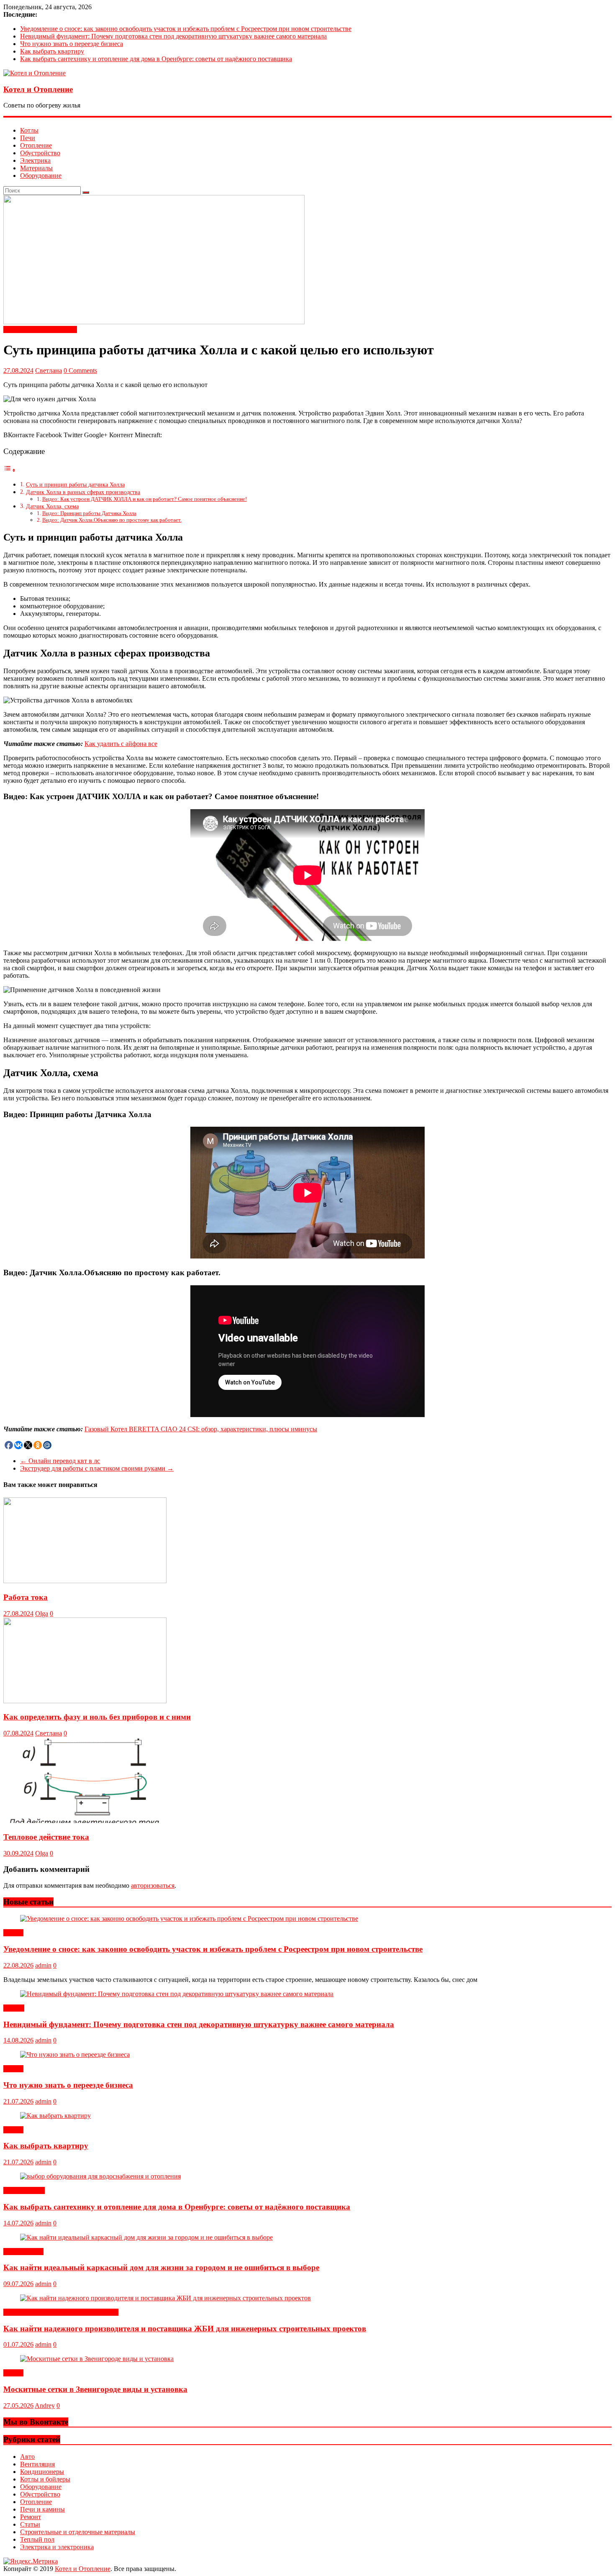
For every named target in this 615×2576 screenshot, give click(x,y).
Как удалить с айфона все (121, 744)
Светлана (49, 370)
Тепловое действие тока (46, 1837)
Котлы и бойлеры (45, 2479)
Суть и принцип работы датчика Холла (75, 484)
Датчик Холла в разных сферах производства (83, 492)
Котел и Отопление (38, 89)
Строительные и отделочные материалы (61, 2312)
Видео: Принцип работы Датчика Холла (89, 513)
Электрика (35, 160)
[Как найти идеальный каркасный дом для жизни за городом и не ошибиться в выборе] (146, 2237)
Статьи (13, 1933)
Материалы (36, 168)
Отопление (36, 145)
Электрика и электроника (40, 329)
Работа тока (26, 1597)
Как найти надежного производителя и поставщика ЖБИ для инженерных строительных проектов (185, 2329)
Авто (27, 2457)
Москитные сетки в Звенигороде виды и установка (95, 2389)
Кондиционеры (42, 2472)
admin (43, 1965)
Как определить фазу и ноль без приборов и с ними (97, 1717)
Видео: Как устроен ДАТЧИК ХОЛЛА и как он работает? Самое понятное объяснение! (145, 499)
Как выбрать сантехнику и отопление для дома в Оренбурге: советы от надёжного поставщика (156, 59)
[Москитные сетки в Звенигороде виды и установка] (97, 2359)
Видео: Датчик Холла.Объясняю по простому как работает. (112, 520)
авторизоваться (153, 1885)
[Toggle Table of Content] (10, 470)
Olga (42, 1614)
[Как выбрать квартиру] (55, 2116)
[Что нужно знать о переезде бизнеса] (75, 2054)
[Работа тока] (85, 1581)
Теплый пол (37, 2539)
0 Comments (80, 370)
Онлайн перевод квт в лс (60, 1461)
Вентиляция (37, 2464)
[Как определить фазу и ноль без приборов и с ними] (85, 1701)
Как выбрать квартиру (52, 51)
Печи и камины (42, 2509)
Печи (28, 138)
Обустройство (40, 153)
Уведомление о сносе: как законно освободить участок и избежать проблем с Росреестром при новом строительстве (186, 29)
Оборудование (41, 176)
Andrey (45, 2406)
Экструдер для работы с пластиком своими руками (97, 1468)
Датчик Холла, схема (52, 506)
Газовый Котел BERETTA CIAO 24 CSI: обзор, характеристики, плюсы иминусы (201, 1429)
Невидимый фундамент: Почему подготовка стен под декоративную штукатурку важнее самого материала (173, 36)
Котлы (29, 130)
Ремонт (14, 2008)
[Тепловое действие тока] (85, 1821)
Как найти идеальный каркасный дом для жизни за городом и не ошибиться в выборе (161, 2267)
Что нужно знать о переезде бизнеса (72, 44)
